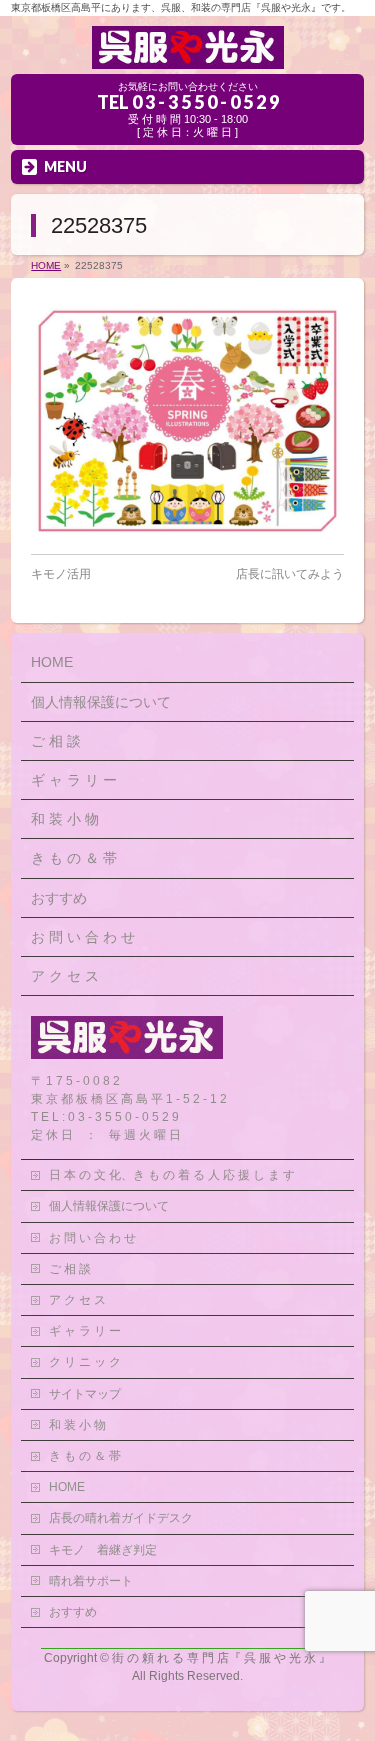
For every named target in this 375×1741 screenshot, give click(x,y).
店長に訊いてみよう (290, 574)
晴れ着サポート (91, 1581)
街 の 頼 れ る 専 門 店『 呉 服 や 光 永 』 (221, 1658)
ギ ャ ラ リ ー (74, 780)
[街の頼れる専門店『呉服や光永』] (188, 52)
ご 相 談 (56, 741)
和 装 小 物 (65, 819)
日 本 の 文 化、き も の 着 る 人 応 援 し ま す (172, 1175)
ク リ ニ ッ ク (85, 1362)
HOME (52, 662)
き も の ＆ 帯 (74, 858)
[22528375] (187, 421)
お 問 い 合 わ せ (83, 937)
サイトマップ (85, 1394)
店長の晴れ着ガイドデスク (121, 1518)
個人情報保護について (101, 702)
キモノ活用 (61, 574)
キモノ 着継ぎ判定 (103, 1550)
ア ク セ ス (65, 976)
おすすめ (59, 898)
